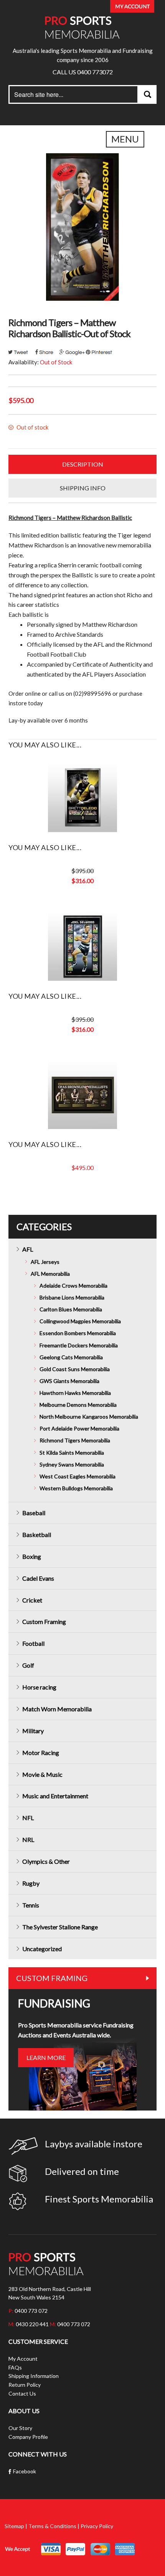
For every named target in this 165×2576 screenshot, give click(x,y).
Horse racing (39, 1687)
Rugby (31, 1883)
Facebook (25, 2471)
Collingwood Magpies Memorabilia (80, 1321)
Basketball (37, 1535)
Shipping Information (34, 2376)
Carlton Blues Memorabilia (71, 1309)
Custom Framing (44, 1621)
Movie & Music (42, 1774)
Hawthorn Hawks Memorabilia (75, 1393)
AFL (28, 1249)
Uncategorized (42, 1949)
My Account (23, 2359)
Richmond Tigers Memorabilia (75, 1440)
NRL (28, 1839)
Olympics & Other (46, 1861)
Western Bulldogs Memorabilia (76, 1488)
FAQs (15, 2367)
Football (33, 1643)
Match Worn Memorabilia (57, 1709)
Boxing (32, 1556)
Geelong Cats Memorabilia (71, 1357)
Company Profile (28, 2437)
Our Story (20, 2428)
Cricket (32, 1600)
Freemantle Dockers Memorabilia (79, 1345)
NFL (28, 1818)
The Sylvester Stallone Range (60, 1927)
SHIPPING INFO (83, 488)
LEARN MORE (46, 2057)
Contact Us (22, 2393)
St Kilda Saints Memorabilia (72, 1453)
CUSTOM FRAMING (52, 1978)
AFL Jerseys (45, 1262)
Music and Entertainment (55, 1796)
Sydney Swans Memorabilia (72, 1464)
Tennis (31, 1905)
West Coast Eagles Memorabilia (78, 1476)
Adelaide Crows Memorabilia (73, 1286)
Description (83, 464)
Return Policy (25, 2385)
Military (33, 1731)
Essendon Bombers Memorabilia (78, 1333)
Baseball (34, 1513)
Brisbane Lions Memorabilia (72, 1297)
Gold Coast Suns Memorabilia (75, 1369)
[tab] (82, 464)
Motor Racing (41, 1753)
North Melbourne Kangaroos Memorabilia (89, 1417)
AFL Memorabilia (50, 1274)
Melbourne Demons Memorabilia (78, 1405)
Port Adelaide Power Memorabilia (79, 1428)
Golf (28, 1665)
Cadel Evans (38, 1578)
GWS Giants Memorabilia (69, 1381)
